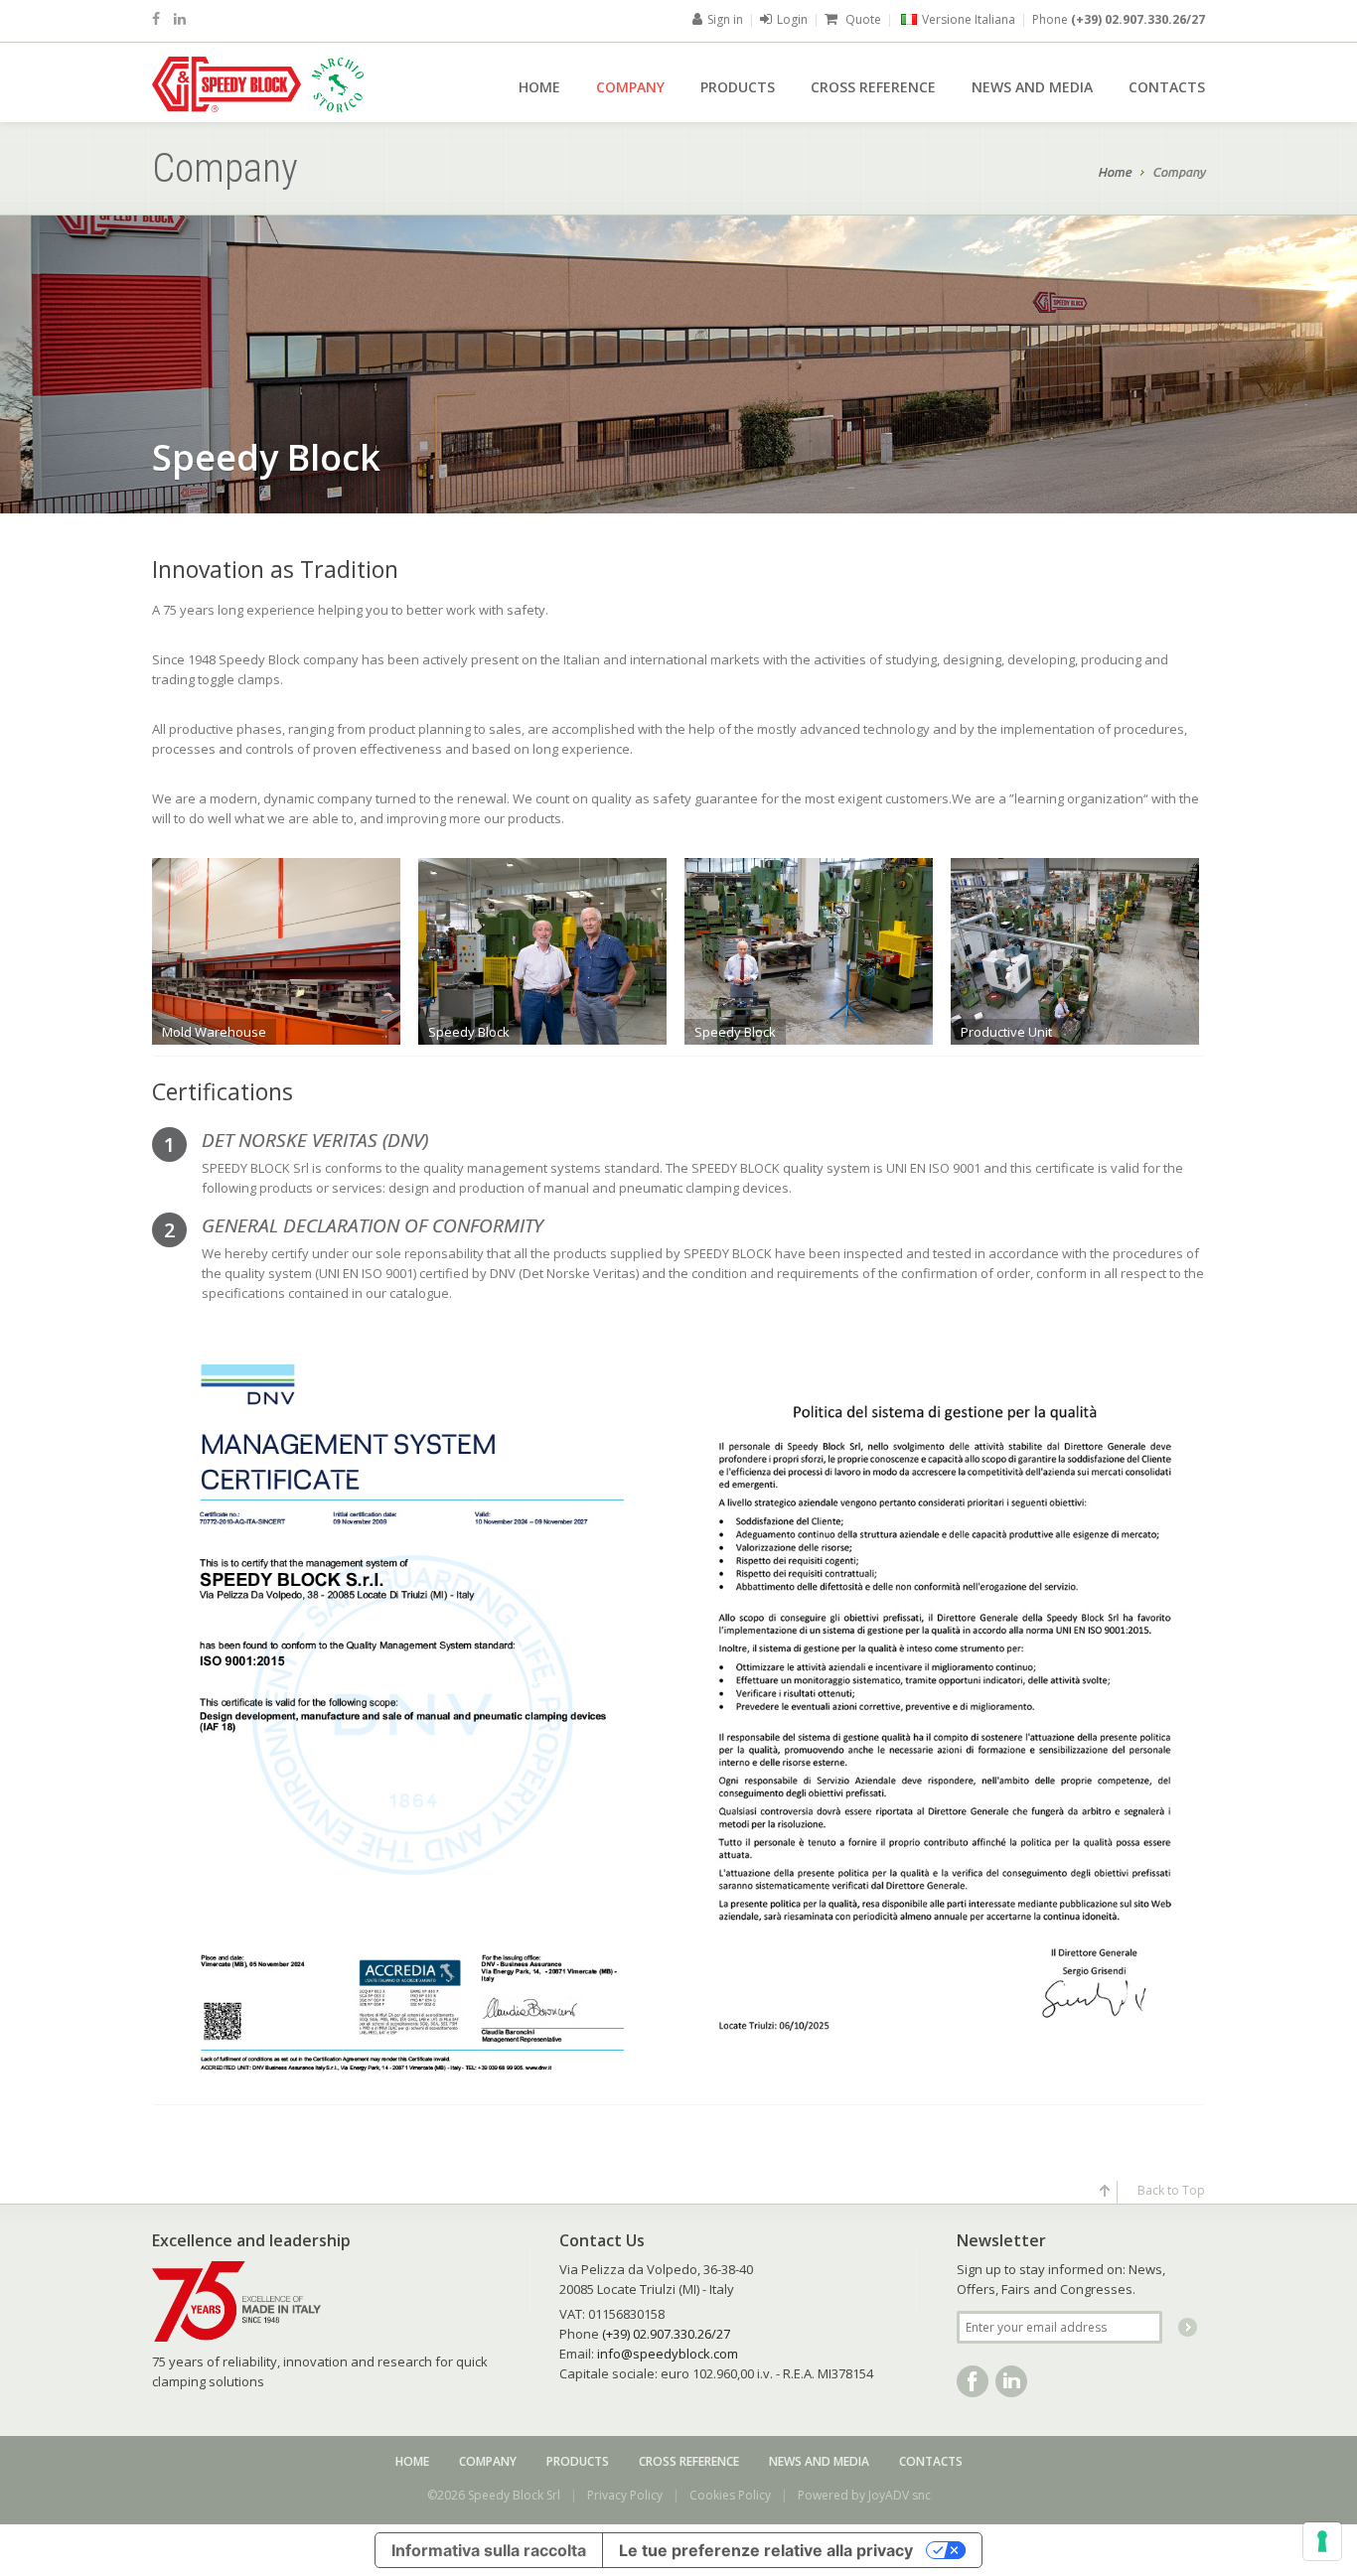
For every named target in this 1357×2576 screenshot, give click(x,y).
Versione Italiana (969, 19)
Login (792, 19)
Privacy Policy (625, 2495)
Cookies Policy (730, 2495)
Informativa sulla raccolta (489, 2550)
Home (539, 87)
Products (738, 87)
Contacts (1167, 87)
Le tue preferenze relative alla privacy (766, 2550)
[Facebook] (156, 18)
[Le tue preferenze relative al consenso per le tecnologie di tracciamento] (1322, 2541)
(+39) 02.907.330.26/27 (1138, 19)
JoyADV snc (900, 2495)
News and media (1032, 87)
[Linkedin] (180, 18)
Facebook (973, 2381)
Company (630, 87)
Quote (862, 19)
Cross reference (873, 87)
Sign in (725, 19)
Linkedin (1011, 2381)
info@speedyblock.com (668, 2354)
